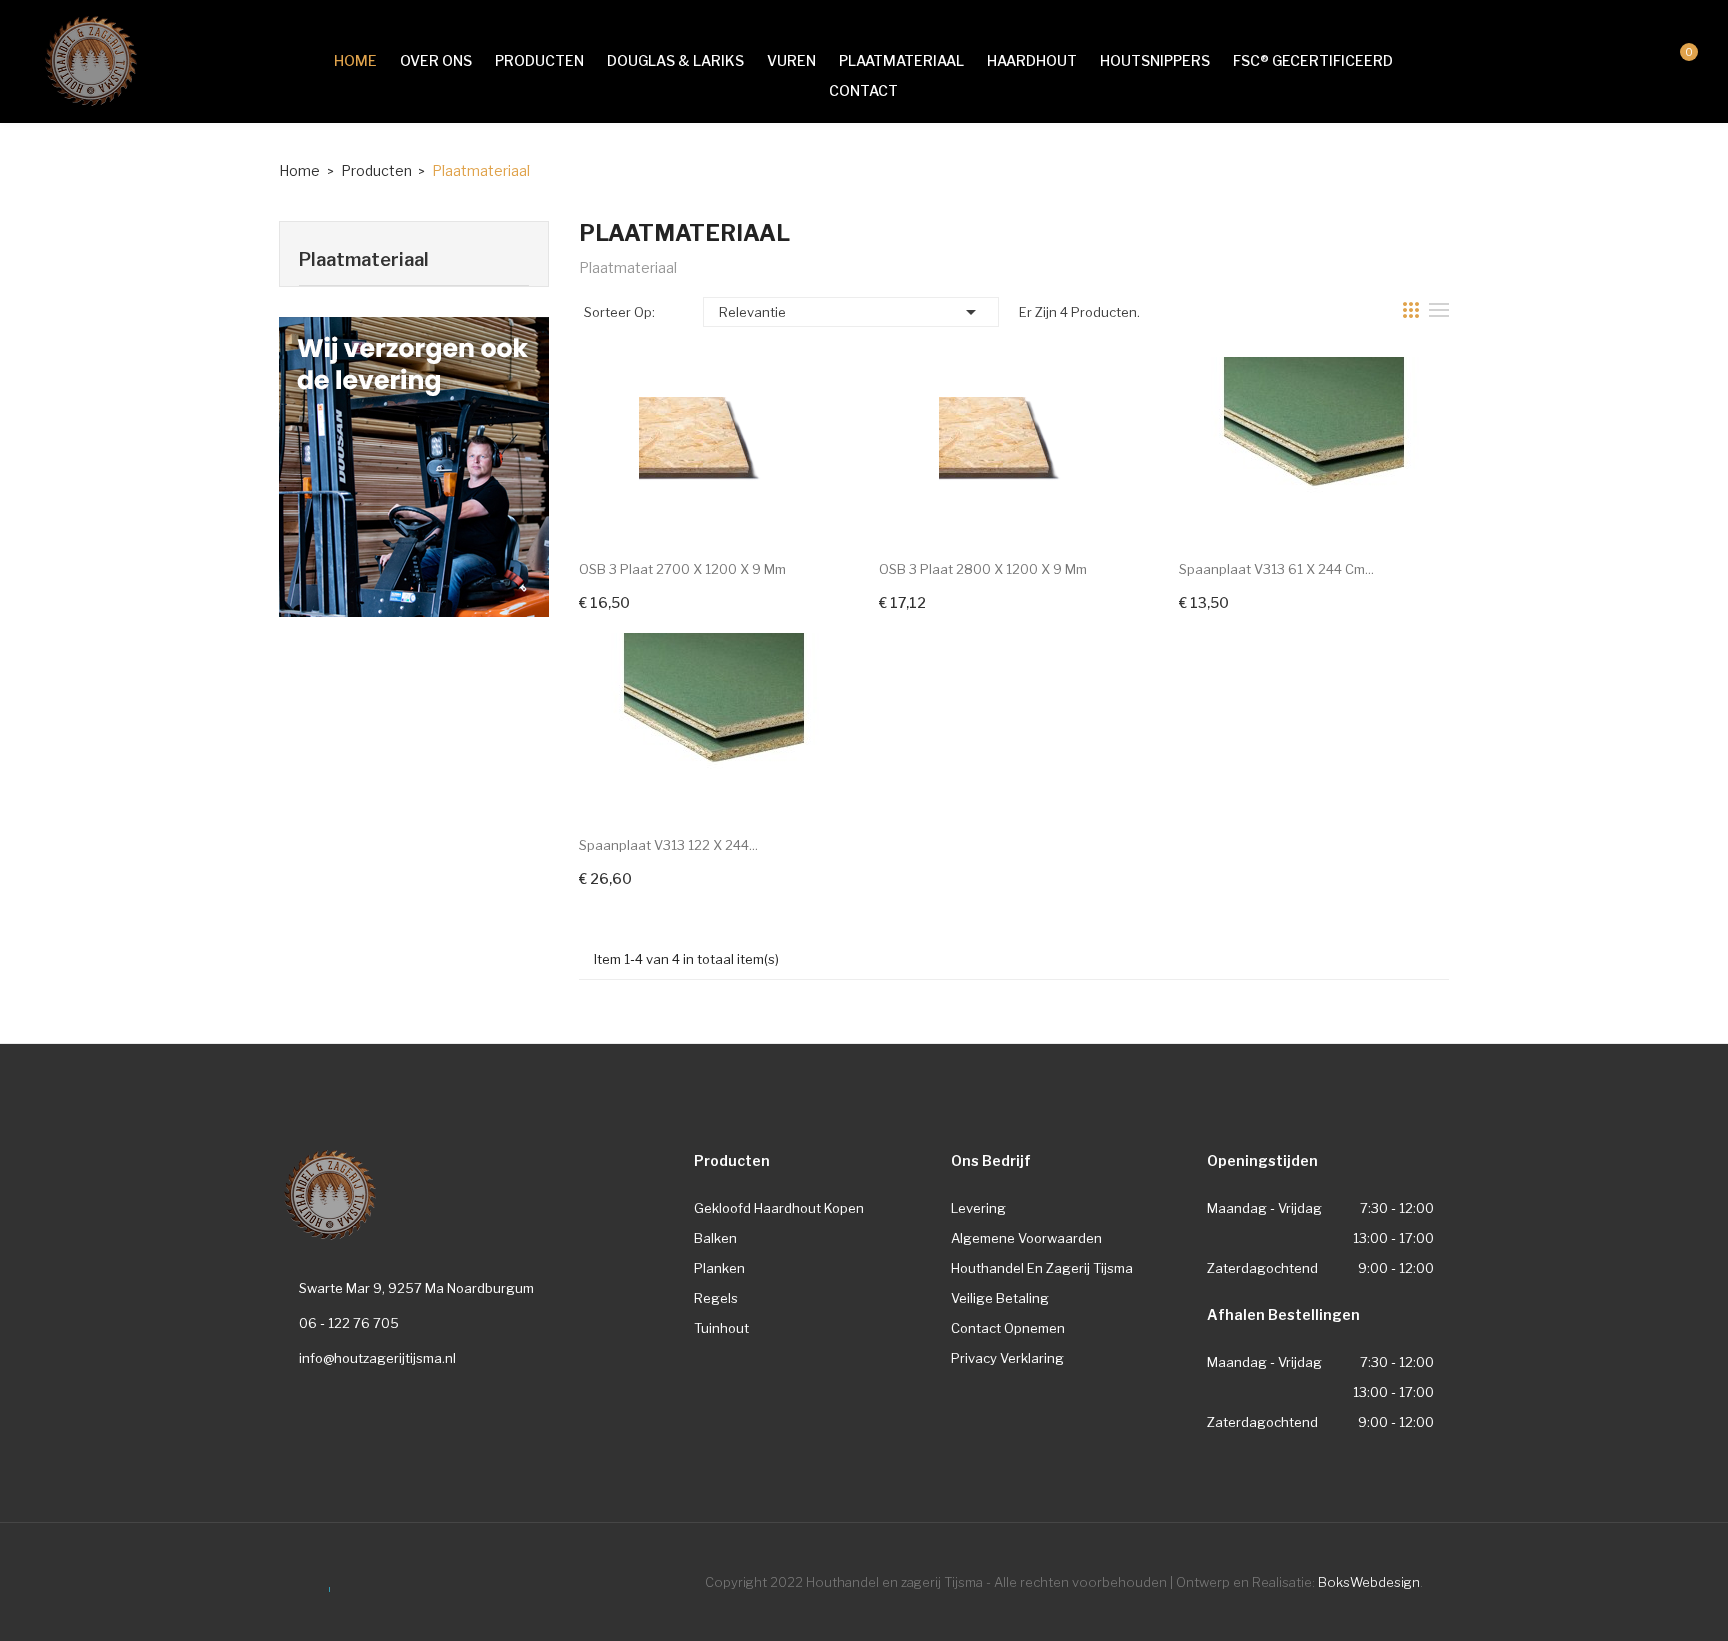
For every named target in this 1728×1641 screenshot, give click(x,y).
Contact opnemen (1008, 1328)
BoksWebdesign (1369, 1582)
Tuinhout (721, 1328)
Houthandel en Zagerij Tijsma (1042, 1268)
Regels (716, 1298)
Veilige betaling (1000, 1298)
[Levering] (414, 466)
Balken (715, 1238)
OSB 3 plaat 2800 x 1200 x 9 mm (983, 569)
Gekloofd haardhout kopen (779, 1208)
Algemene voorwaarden (1026, 1238)
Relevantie (851, 312)
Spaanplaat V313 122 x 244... (668, 845)
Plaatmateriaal (364, 259)
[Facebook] (323, 1579)
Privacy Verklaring (1007, 1358)
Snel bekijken (714, 433)
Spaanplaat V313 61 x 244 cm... (1276, 569)
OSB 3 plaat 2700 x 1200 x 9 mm (682, 569)
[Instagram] (286, 1579)
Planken (719, 1268)
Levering (978, 1208)
